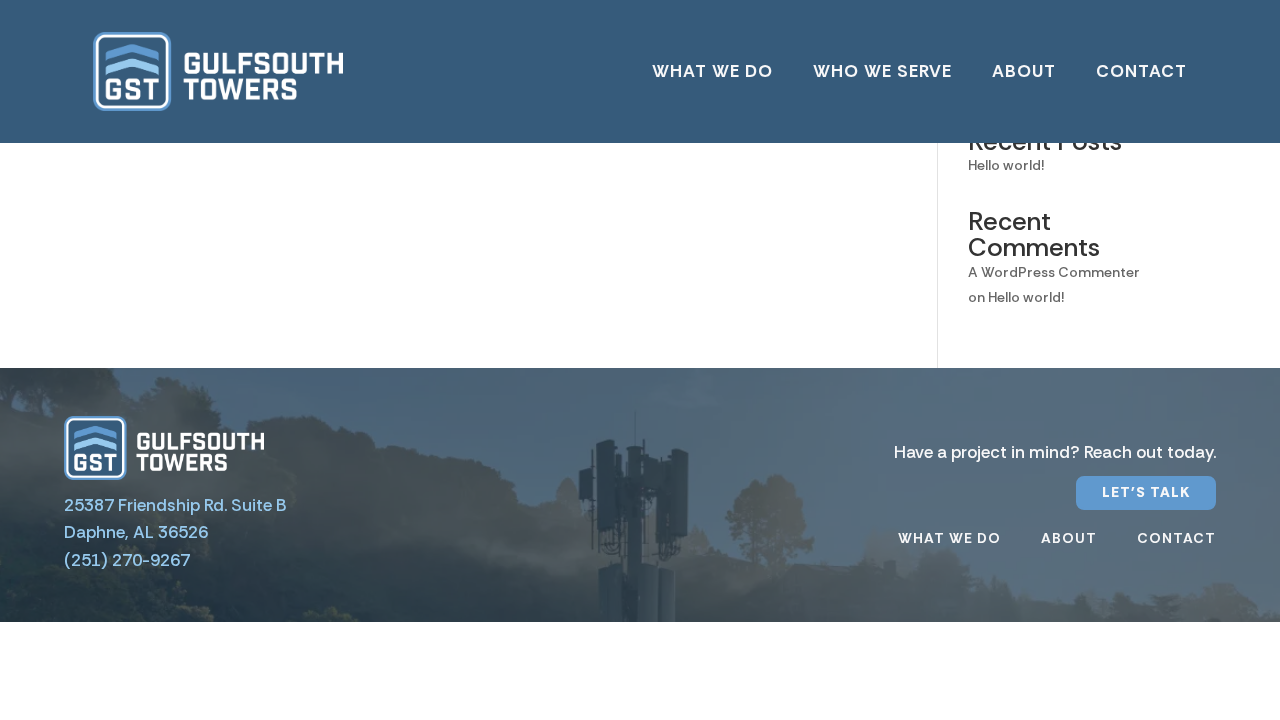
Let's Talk (1146, 492)
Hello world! (1006, 165)
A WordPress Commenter (1054, 272)
